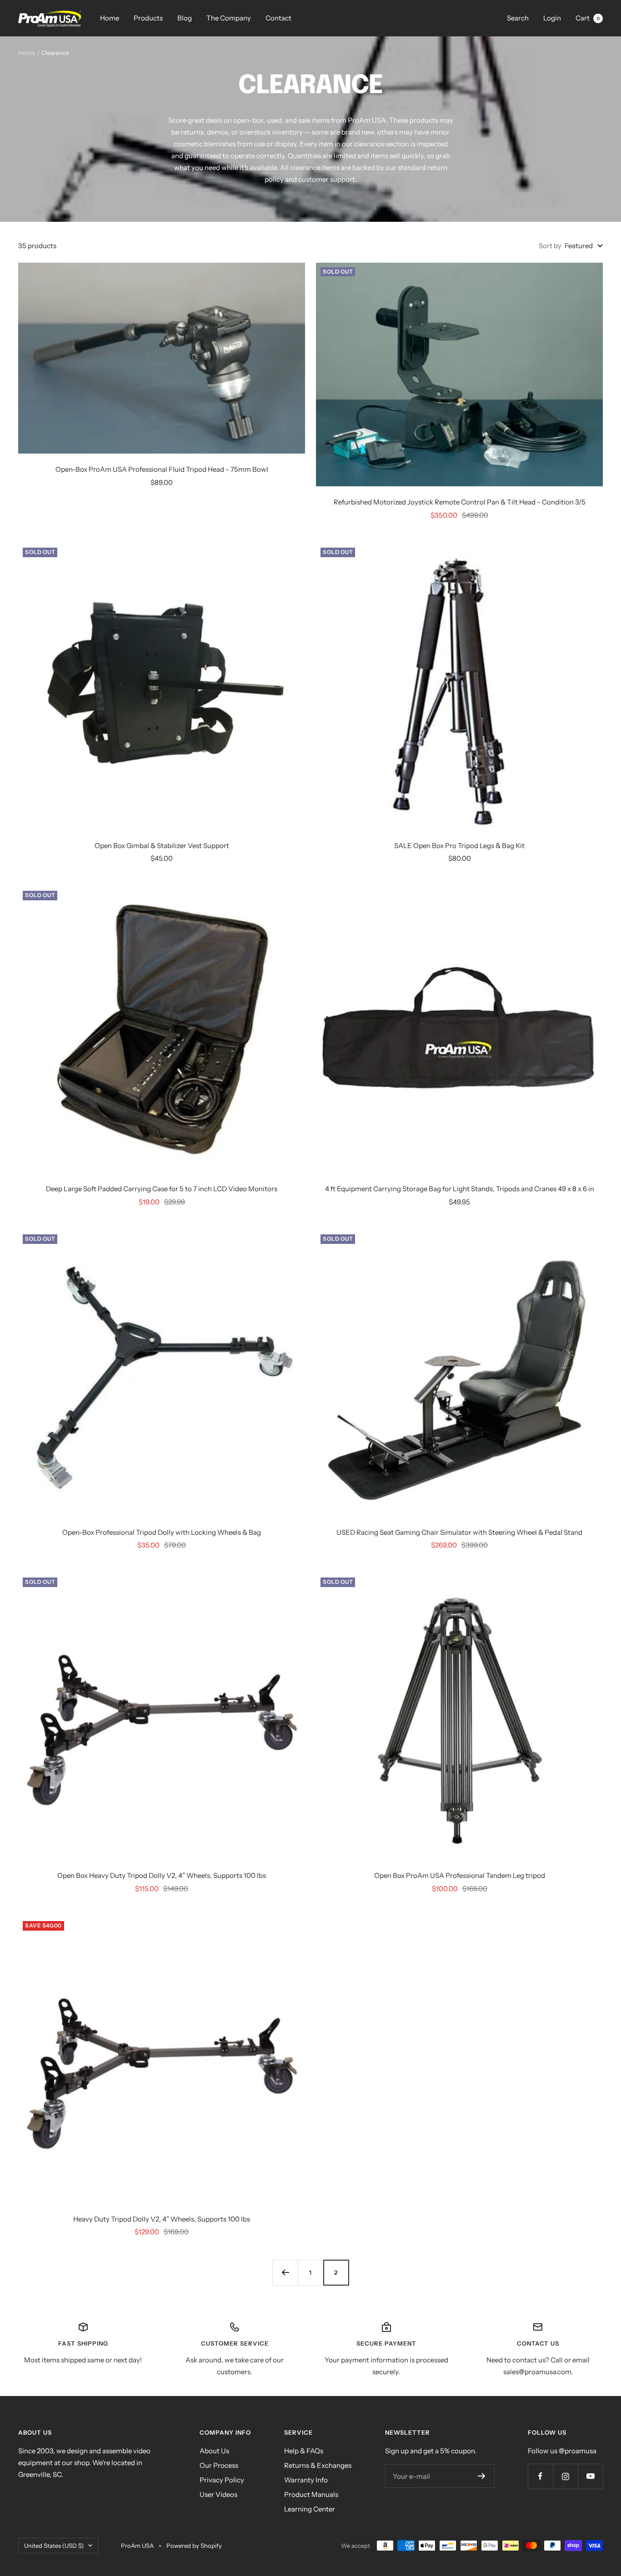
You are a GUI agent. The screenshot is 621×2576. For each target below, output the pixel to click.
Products (148, 18)
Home (110, 18)
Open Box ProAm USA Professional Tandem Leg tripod (460, 1875)
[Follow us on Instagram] (565, 2476)
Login (552, 18)
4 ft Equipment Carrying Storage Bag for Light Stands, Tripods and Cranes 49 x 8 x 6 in (460, 1189)
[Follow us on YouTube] (590, 2476)
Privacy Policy (222, 2480)
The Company (229, 18)
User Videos (218, 2494)
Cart (588, 18)
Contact (278, 18)
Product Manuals (311, 2494)
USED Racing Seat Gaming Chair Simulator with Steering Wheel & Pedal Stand (459, 1532)
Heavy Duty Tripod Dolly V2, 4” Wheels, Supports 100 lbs (162, 2219)
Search (518, 18)
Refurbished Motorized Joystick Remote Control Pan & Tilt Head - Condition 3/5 (460, 502)
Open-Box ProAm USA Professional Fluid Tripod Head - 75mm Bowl (162, 469)
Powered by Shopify (194, 2546)
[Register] (482, 2476)
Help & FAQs (304, 2451)
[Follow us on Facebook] (540, 2476)
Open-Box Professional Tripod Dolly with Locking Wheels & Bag (162, 1532)
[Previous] (285, 2272)
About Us (214, 2451)
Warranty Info (306, 2480)
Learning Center (310, 2509)
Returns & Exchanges (318, 2465)
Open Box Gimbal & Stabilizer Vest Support (162, 846)
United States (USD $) (54, 2546)
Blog (185, 18)
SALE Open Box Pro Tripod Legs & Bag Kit (459, 846)
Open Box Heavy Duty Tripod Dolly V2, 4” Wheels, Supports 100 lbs (162, 1875)
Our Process (219, 2465)
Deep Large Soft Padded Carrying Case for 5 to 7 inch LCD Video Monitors (162, 1189)
